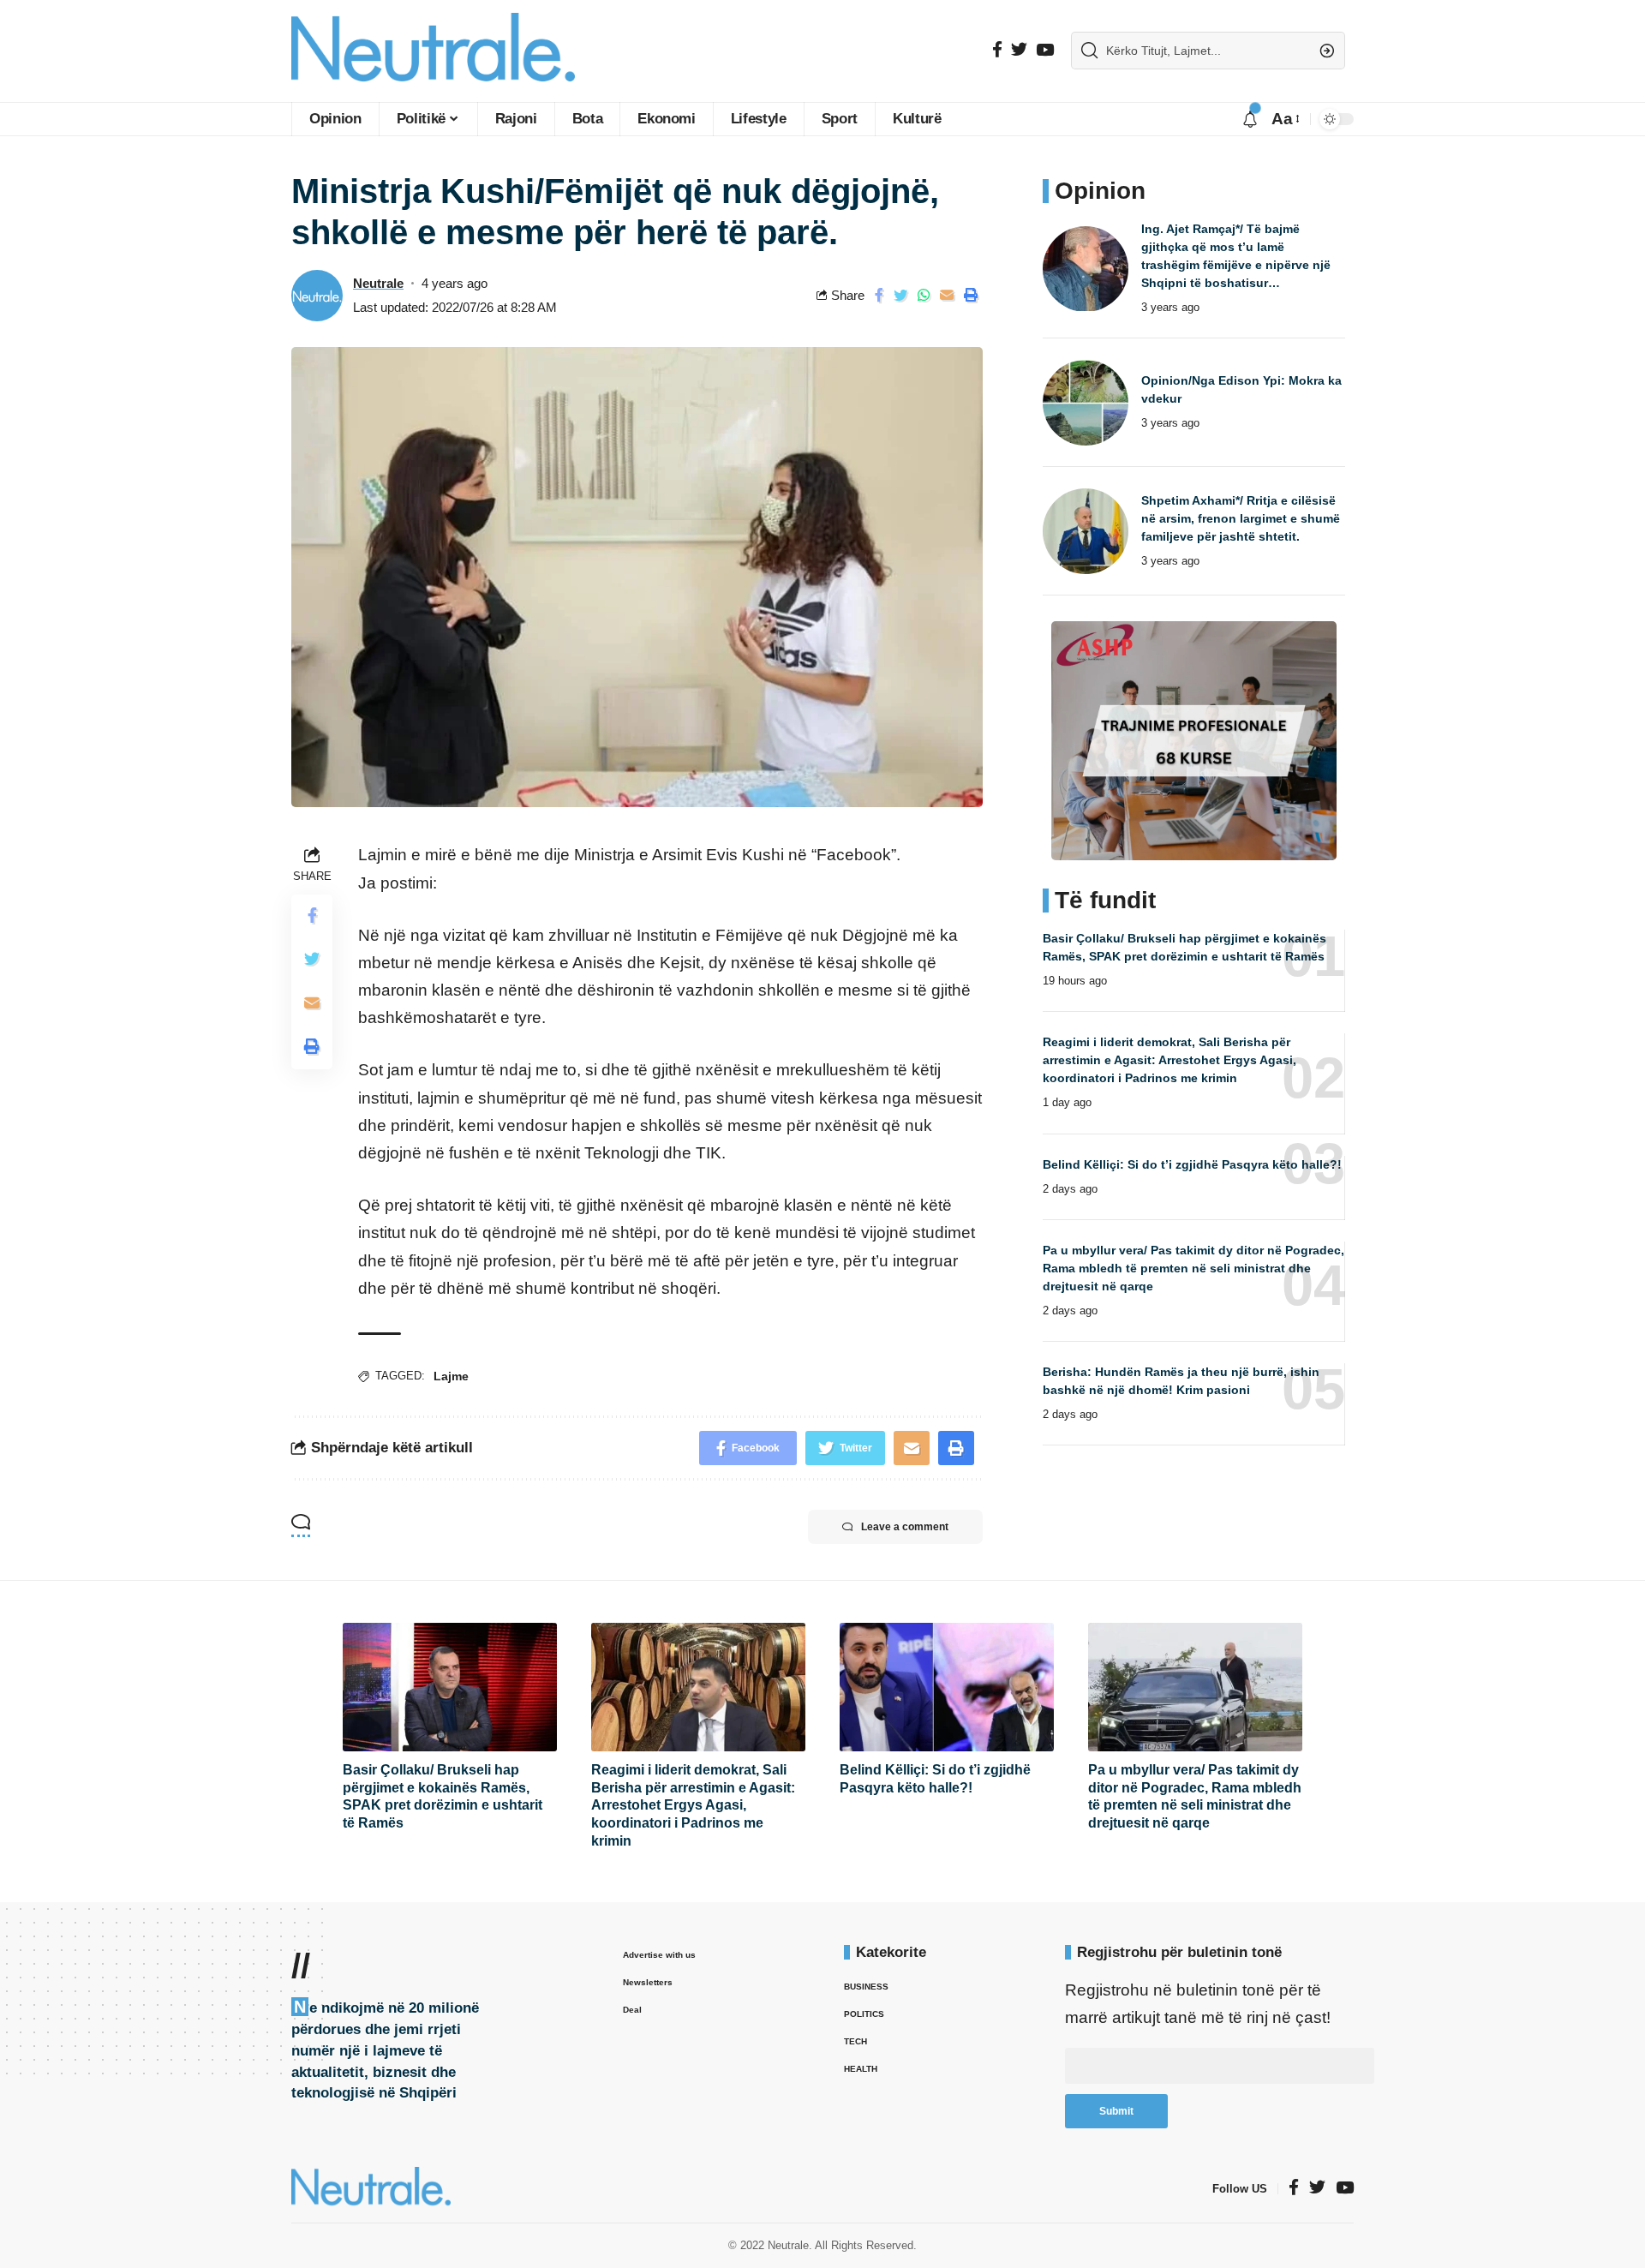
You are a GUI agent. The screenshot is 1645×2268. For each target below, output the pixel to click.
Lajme (451, 1376)
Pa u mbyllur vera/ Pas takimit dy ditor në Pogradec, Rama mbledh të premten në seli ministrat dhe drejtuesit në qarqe (1193, 1268)
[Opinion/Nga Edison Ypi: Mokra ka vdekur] (1086, 403)
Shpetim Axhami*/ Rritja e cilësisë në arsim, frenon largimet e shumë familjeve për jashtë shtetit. (1241, 518)
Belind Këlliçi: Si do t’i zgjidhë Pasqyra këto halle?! (1192, 1164)
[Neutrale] (433, 51)
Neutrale (378, 283)
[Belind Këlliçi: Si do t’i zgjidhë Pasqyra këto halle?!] (947, 1687)
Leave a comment (905, 1527)
